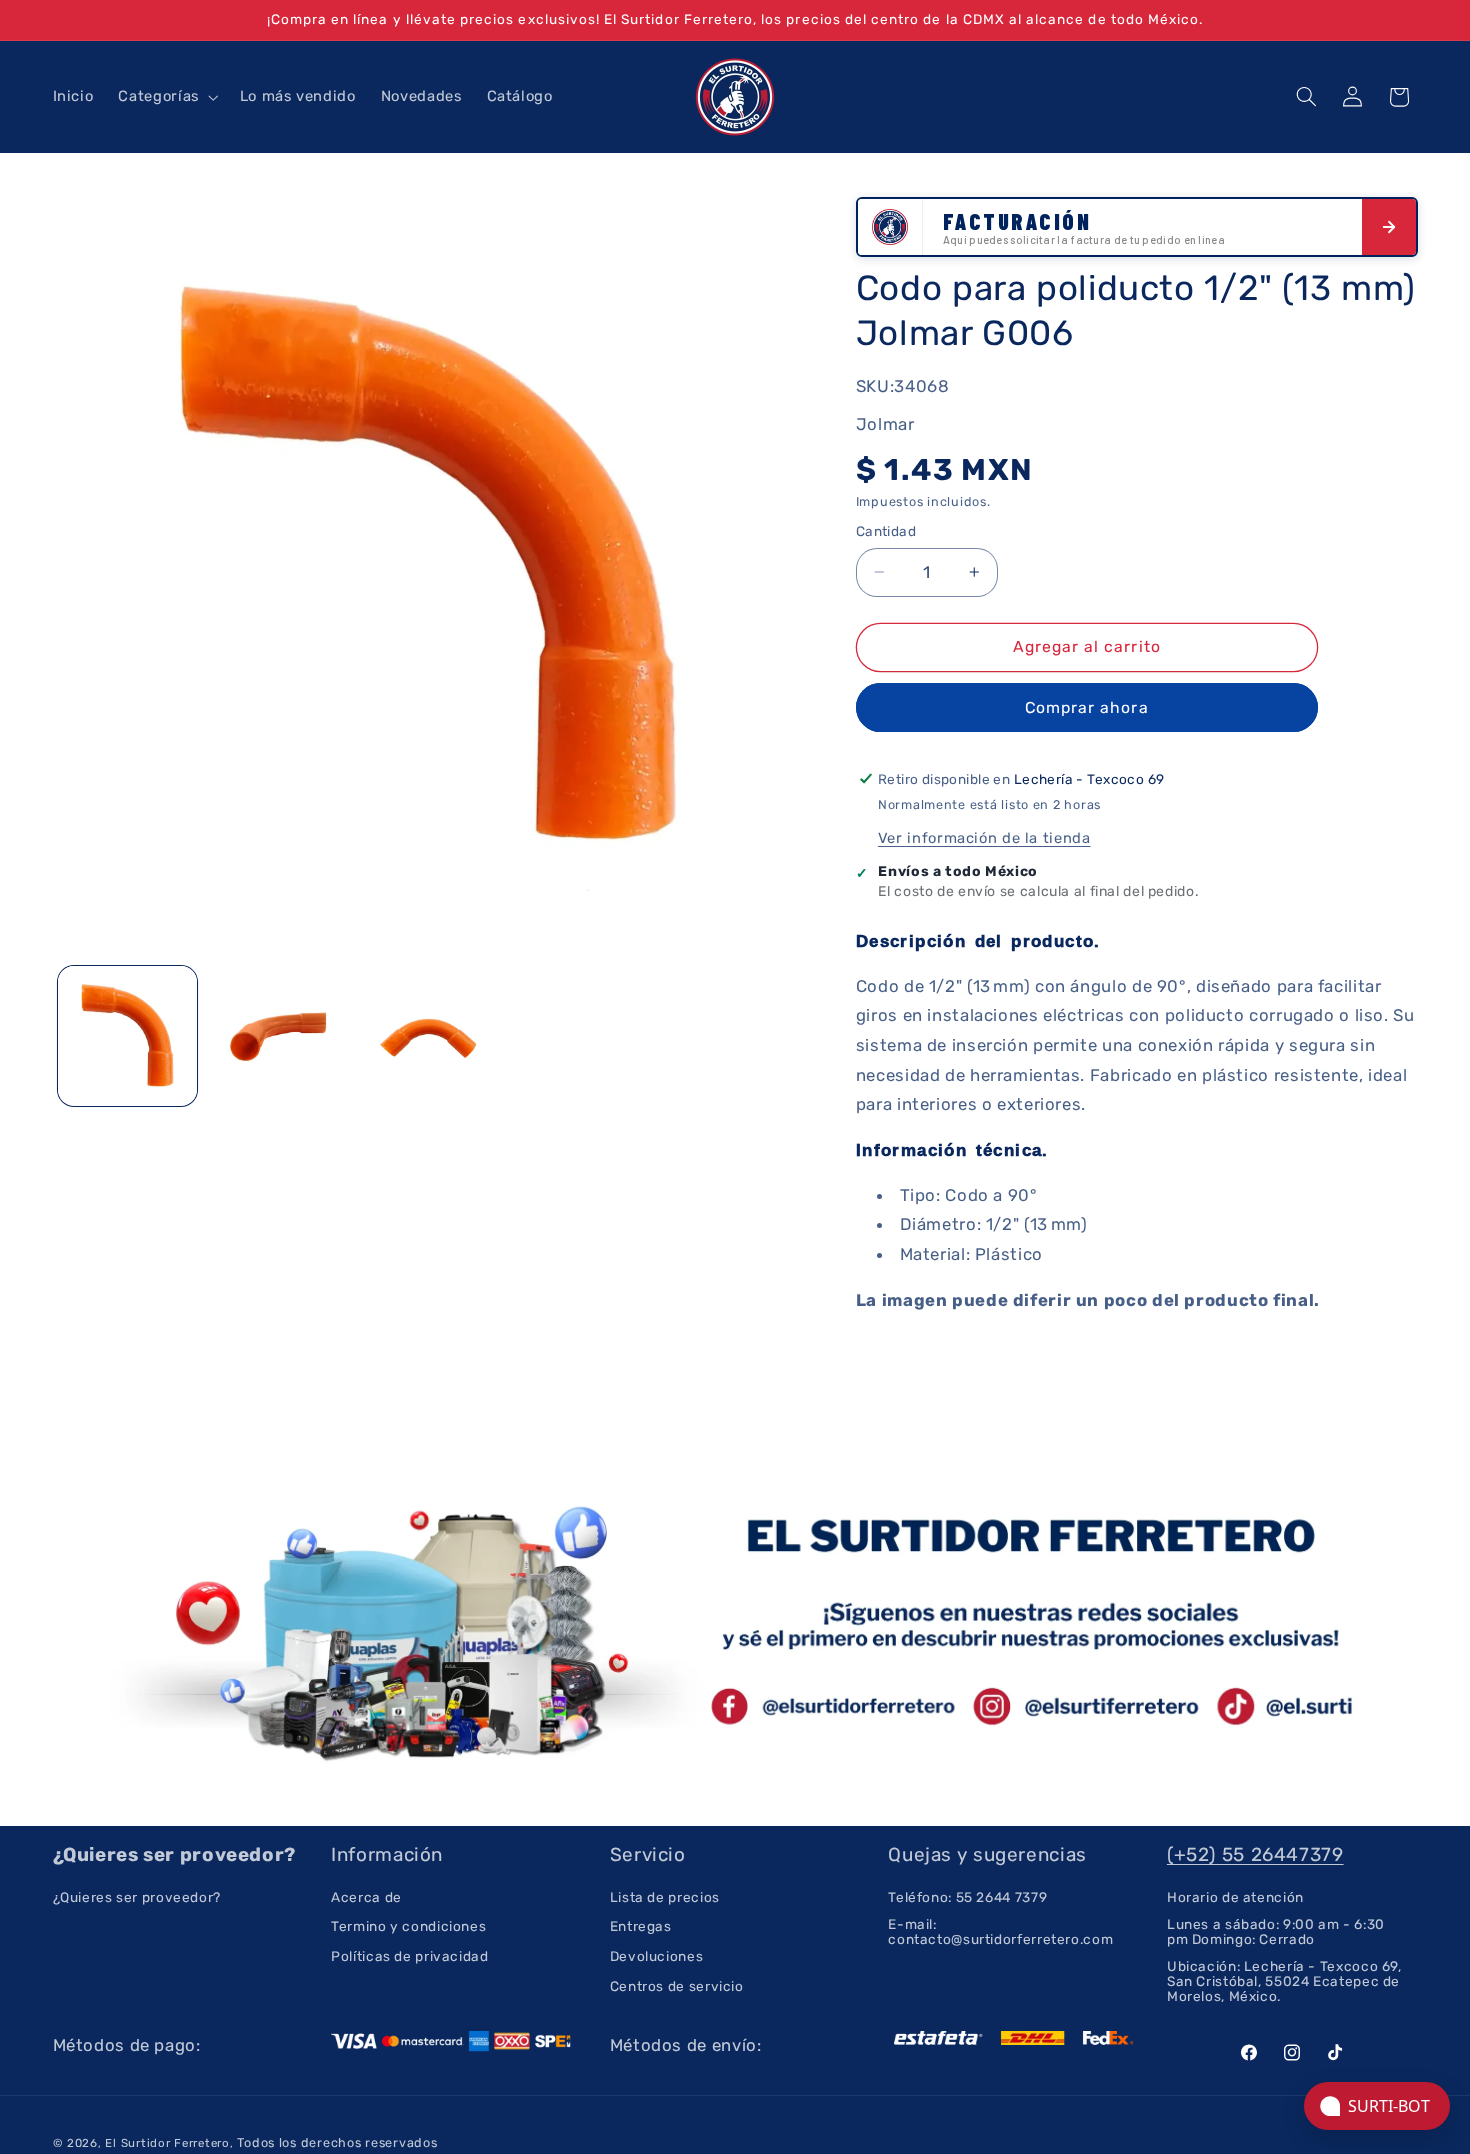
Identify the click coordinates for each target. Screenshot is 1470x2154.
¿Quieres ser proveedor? (137, 1897)
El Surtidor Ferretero (167, 2143)
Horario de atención (1235, 1897)
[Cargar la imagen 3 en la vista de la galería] (428, 1036)
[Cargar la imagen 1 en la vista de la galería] (128, 1036)
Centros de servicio (677, 1986)
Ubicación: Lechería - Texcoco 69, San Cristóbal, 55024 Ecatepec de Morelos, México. (1284, 1981)
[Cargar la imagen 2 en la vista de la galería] (278, 1036)
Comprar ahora (1087, 706)
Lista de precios (665, 1897)
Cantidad (886, 531)
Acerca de (366, 1897)
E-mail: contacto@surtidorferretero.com (1000, 1931)
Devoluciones (657, 1956)
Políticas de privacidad (410, 1956)
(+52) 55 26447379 (1255, 1854)
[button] (166, 97)
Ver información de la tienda (984, 837)
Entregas (641, 1926)
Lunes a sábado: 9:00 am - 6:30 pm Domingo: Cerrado (1276, 1931)
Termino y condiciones (408, 1926)
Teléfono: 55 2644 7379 (967, 1897)
